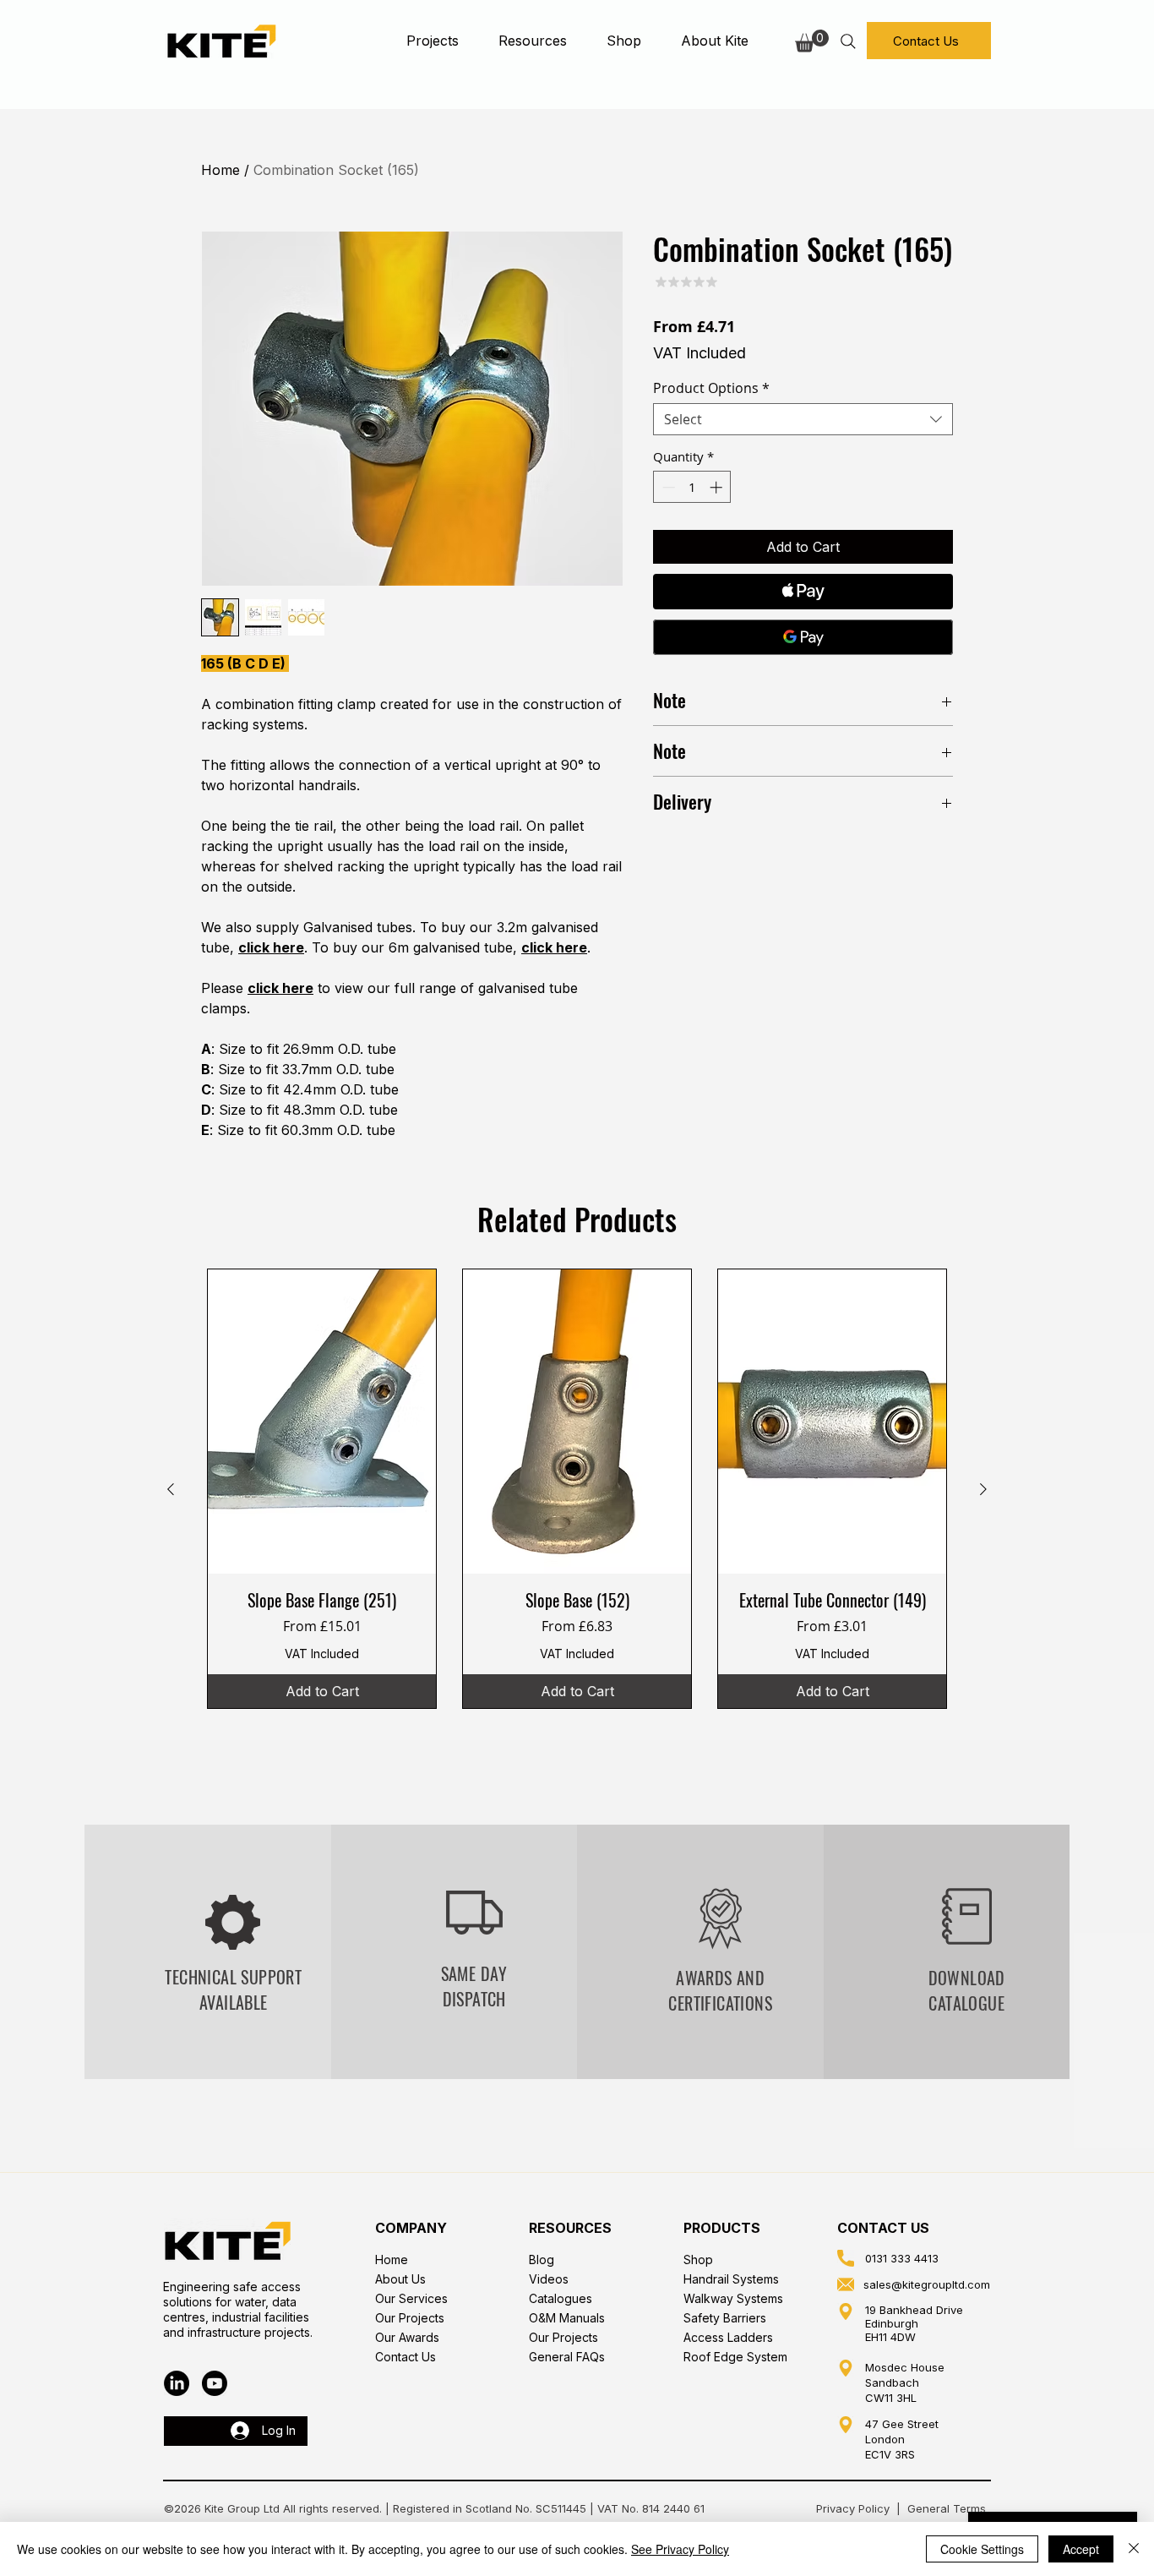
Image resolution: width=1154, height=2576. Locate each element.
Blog (542, 2259)
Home (220, 170)
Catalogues (561, 2298)
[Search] (848, 41)
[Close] (1134, 2549)
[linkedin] (177, 2383)
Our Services (411, 2298)
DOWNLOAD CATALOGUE (967, 1990)
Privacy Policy (853, 2508)
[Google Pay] (803, 637)
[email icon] (846, 2284)
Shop (698, 2259)
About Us (400, 2279)
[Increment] (718, 487)
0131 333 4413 (902, 2258)
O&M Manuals (567, 2318)
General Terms (948, 2508)
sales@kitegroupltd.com (927, 2284)
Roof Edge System (735, 2357)
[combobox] (803, 419)
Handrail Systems (731, 2279)
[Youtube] (215, 2383)
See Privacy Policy (680, 2549)
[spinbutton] (692, 487)
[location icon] (846, 2311)
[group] (577, 1489)
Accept (1081, 2549)
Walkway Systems (733, 2298)
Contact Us (406, 2357)
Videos (549, 2279)
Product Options (711, 388)
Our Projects (410, 2318)
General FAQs (567, 2357)
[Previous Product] (171, 1489)
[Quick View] (322, 1422)
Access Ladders (728, 2337)
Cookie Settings (982, 2549)
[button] (432, 41)
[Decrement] (667, 487)
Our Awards (407, 2337)
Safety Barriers (725, 2318)
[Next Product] (983, 1489)
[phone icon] (846, 2258)
